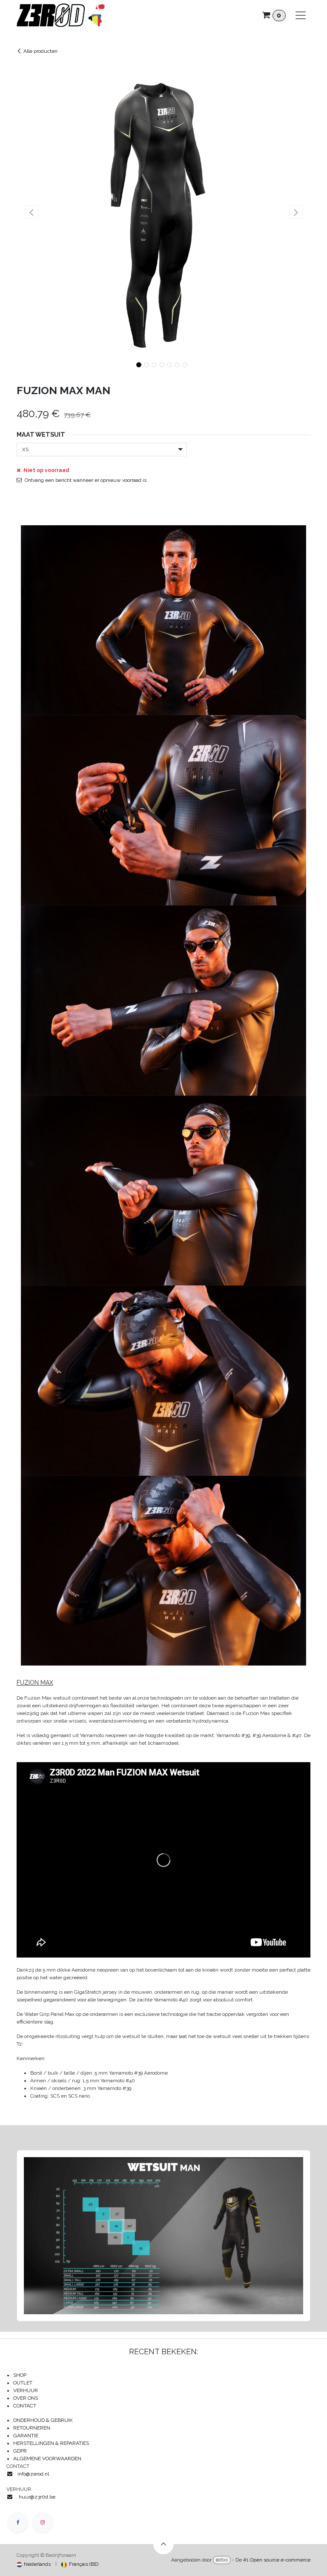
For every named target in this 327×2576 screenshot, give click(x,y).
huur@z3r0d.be (37, 2497)
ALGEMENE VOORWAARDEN (47, 2459)
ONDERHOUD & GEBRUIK (45, 2420)
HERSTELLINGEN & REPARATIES (52, 2443)
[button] (31, 212)
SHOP (20, 2375)
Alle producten (40, 51)
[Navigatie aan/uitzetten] (301, 15)
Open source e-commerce (280, 2560)
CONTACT (25, 2406)
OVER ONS (26, 2398)
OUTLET (23, 2383)
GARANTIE (26, 2436)
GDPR (20, 2451)
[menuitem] (34, 2564)
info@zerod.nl (34, 2474)
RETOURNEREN (32, 2428)
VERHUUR (26, 2390)
